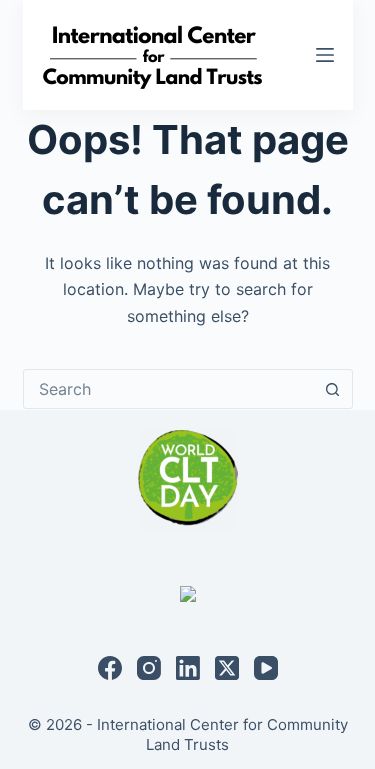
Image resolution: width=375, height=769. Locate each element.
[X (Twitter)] (227, 668)
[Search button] (333, 389)
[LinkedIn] (188, 668)
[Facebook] (110, 668)
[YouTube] (266, 668)
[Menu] (325, 55)
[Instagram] (149, 668)
